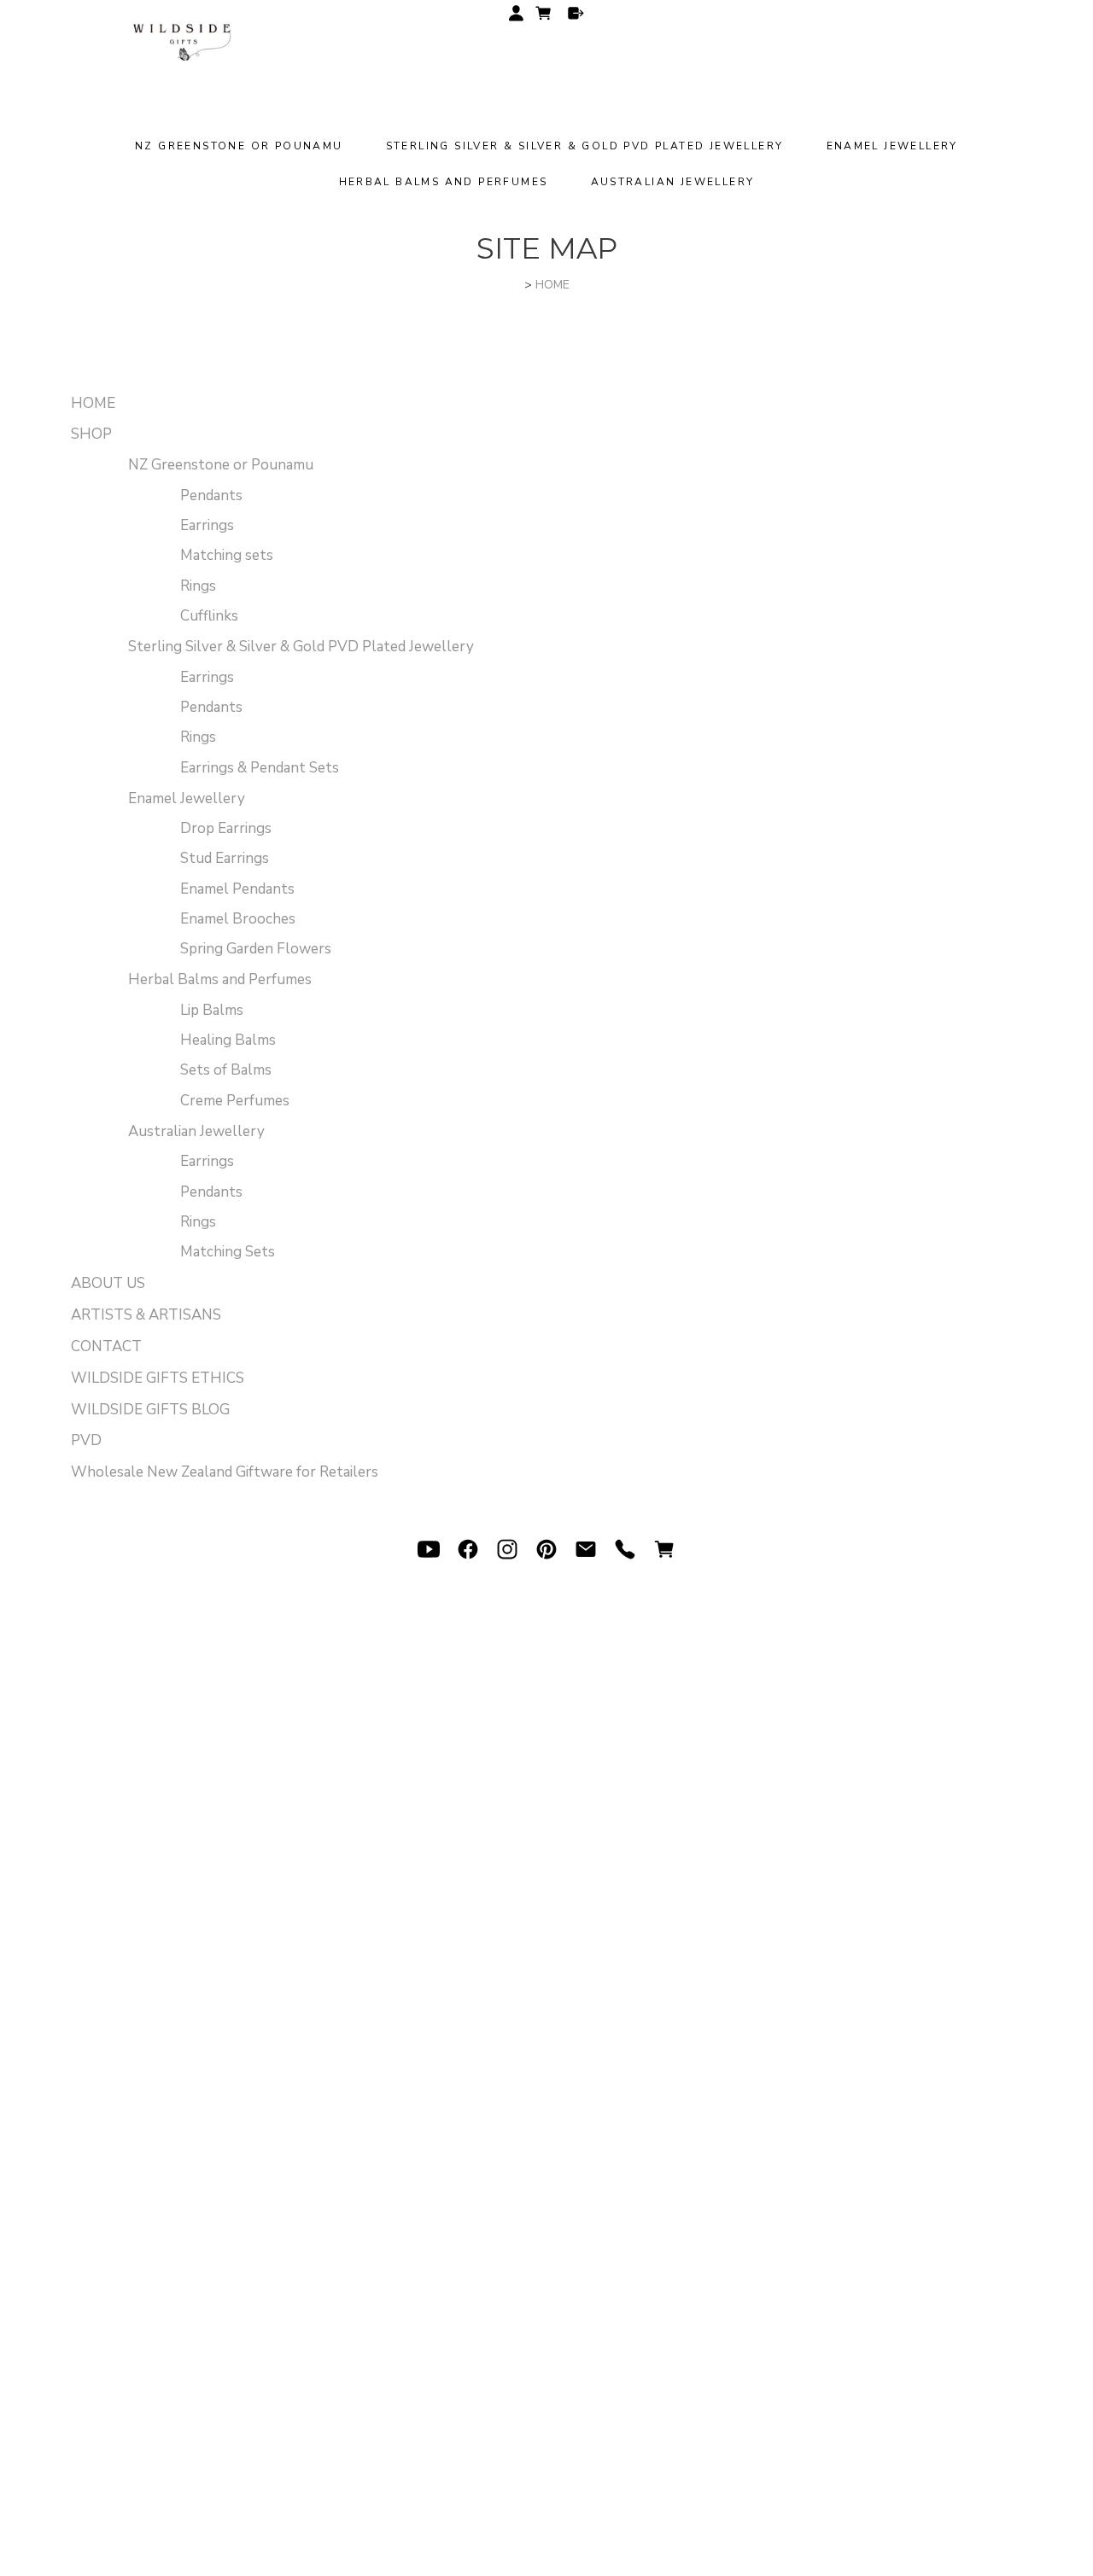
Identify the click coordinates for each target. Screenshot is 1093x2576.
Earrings (207, 525)
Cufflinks (209, 616)
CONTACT (106, 1346)
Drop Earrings (226, 828)
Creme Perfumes (235, 1101)
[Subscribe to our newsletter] (586, 1549)
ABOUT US (108, 1283)
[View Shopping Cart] (664, 1549)
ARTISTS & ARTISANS (146, 1315)
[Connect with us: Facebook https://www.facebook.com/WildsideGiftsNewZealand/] (468, 1549)
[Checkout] (576, 13)
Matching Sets (228, 1252)
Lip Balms (212, 1010)
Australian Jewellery (673, 182)
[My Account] (516, 13)
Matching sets (227, 555)
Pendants (211, 495)
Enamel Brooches (238, 919)
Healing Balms (228, 1040)
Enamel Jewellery (892, 146)
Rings (198, 586)
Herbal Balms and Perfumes (444, 182)
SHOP (91, 434)
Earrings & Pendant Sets (260, 768)
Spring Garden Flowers (256, 949)
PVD (86, 1440)
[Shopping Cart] (546, 16)
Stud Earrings (225, 858)
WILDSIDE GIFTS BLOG (150, 1410)
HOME (552, 285)
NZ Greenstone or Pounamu (239, 146)
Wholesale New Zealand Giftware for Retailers (225, 1472)
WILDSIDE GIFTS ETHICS (158, 1378)
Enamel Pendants (237, 889)
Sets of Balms (226, 1070)
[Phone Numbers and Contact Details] (625, 1549)
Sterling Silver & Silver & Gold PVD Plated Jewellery (585, 146)
